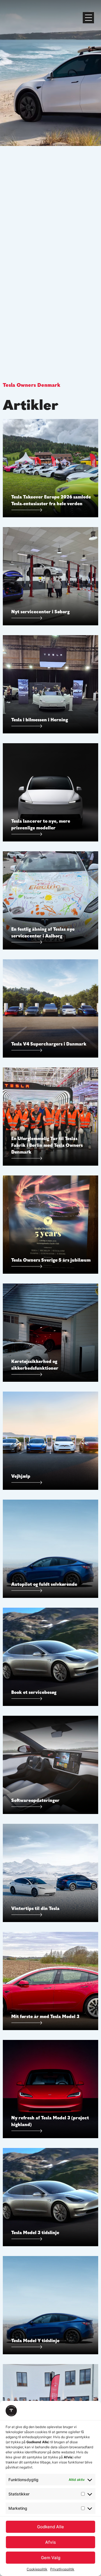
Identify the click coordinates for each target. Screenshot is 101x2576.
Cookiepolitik (37, 2569)
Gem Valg (51, 2558)
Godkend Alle (50, 2527)
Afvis (50, 2542)
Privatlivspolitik (62, 2569)
